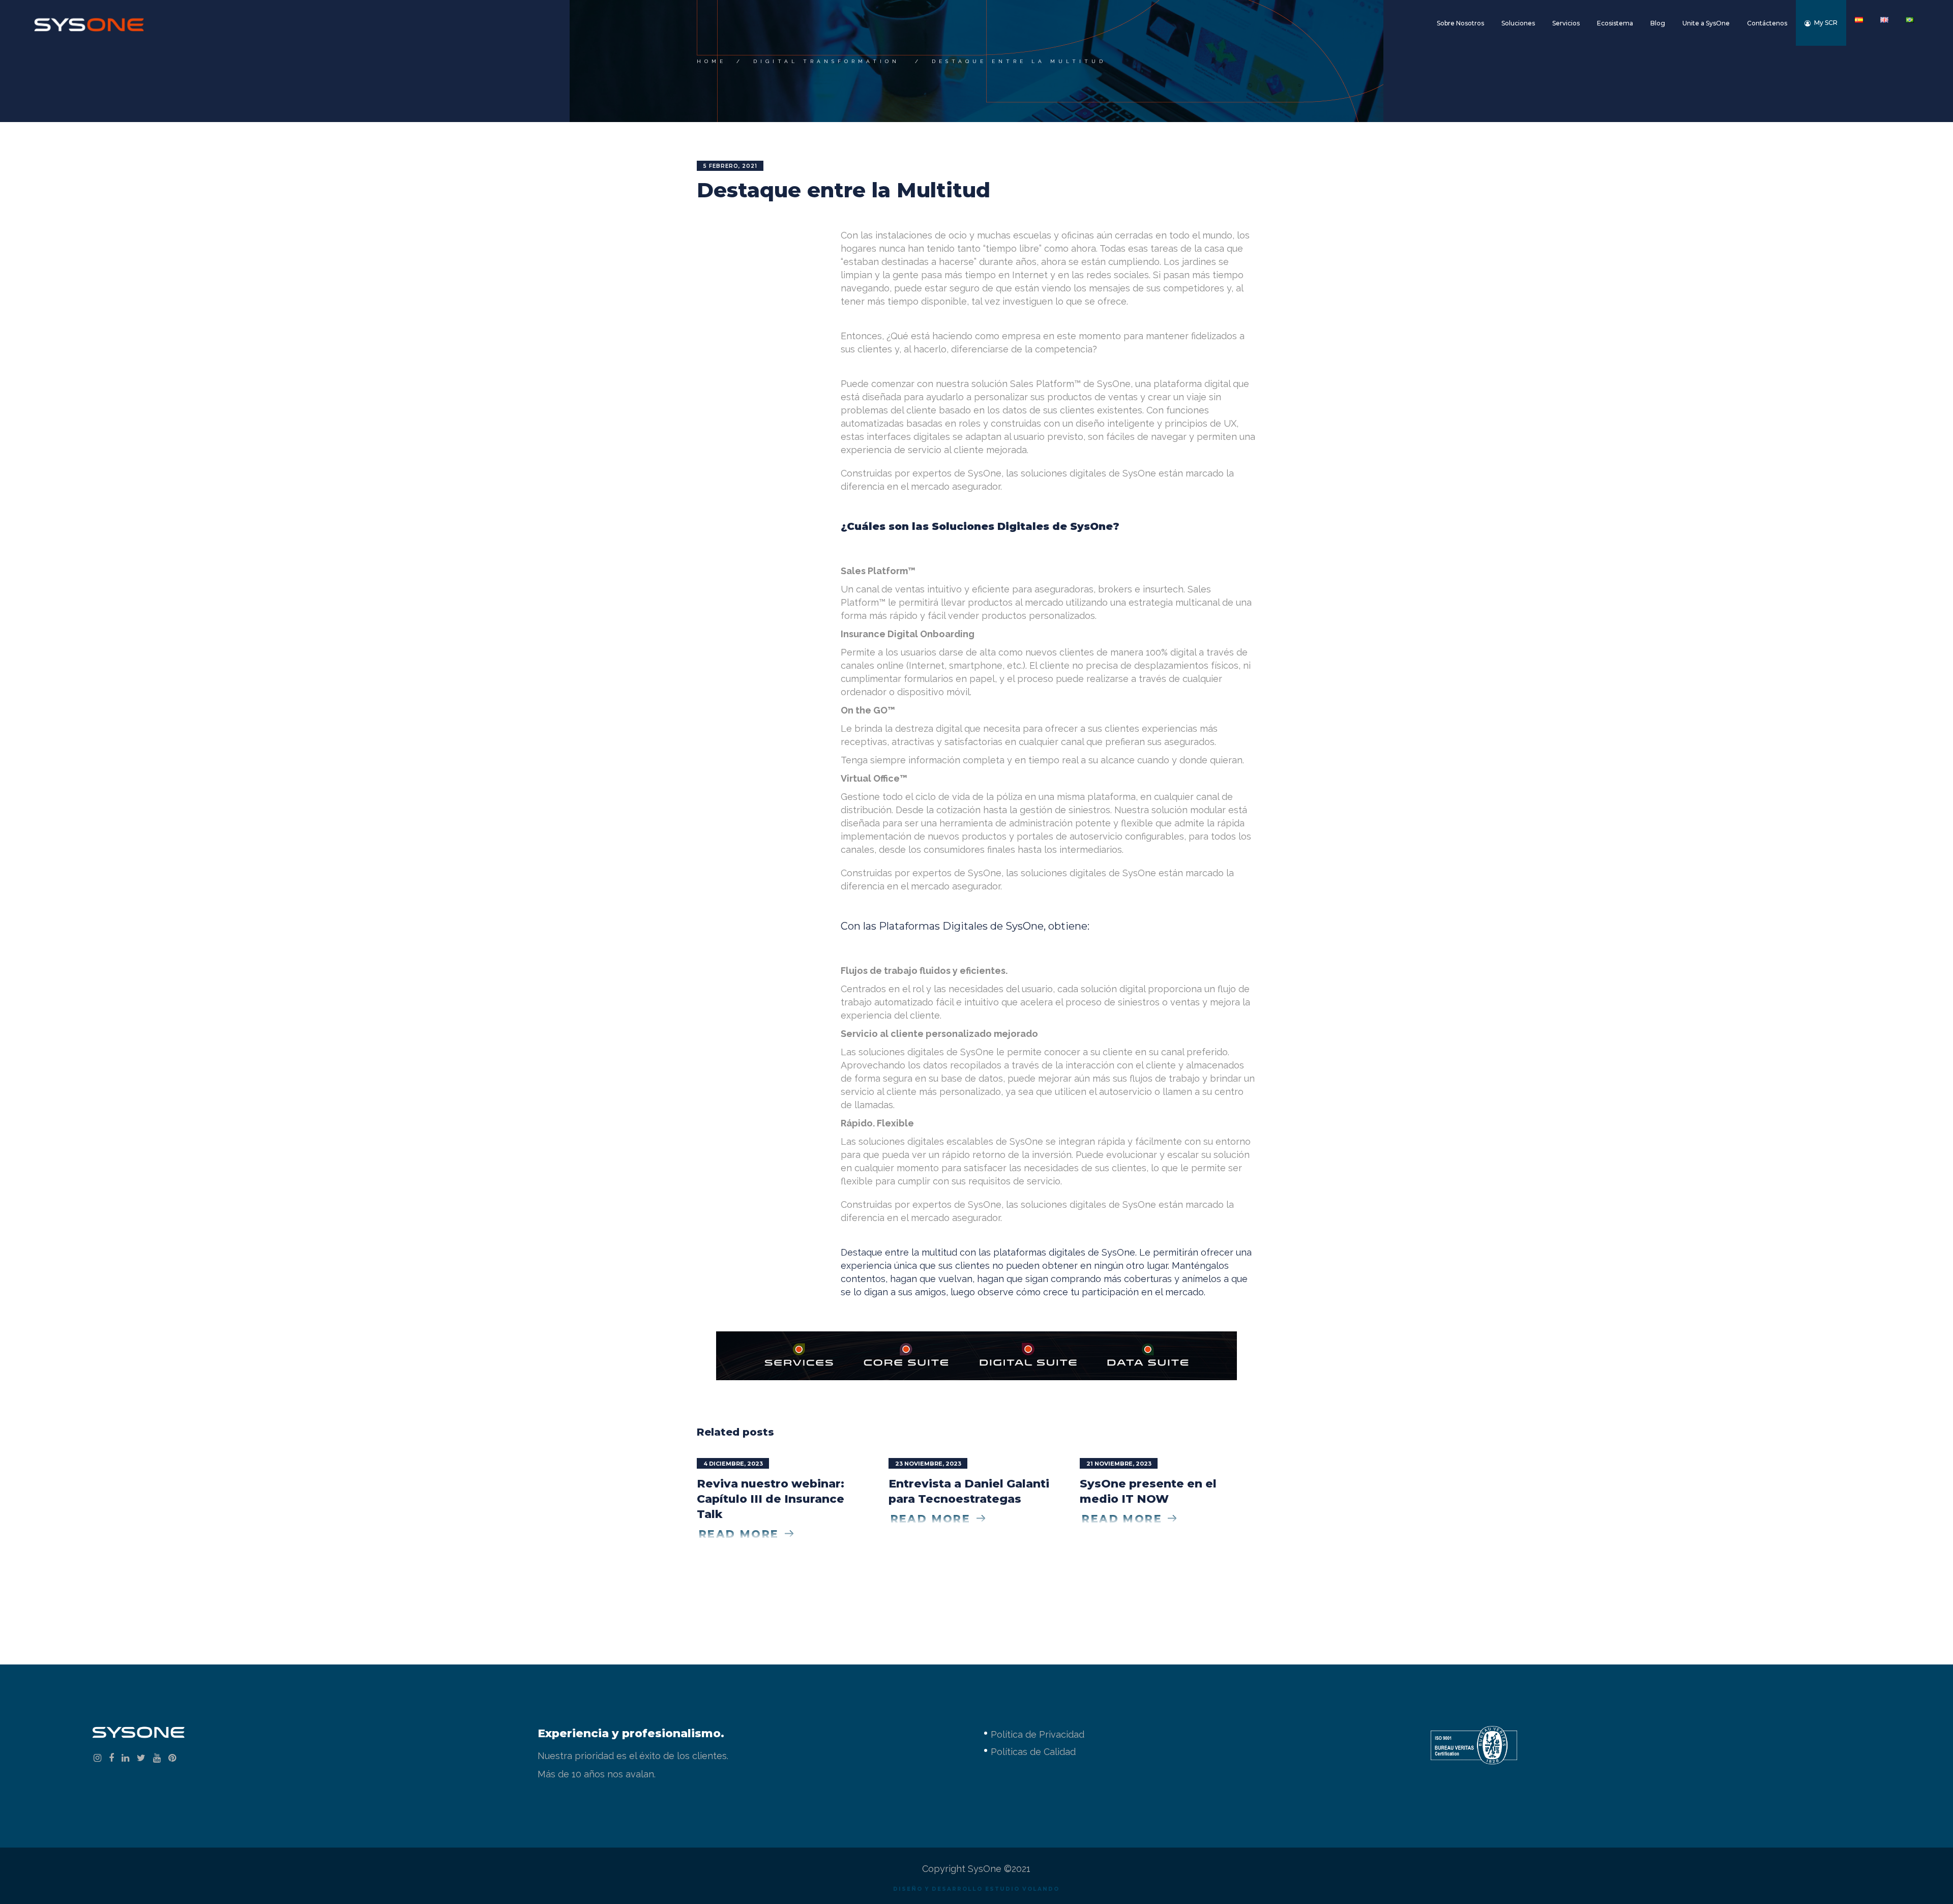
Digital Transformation (826, 61)
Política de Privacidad (1038, 1734)
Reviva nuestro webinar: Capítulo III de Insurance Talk (771, 1499)
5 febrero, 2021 (730, 166)
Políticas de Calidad (1033, 1752)
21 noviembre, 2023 (1119, 1464)
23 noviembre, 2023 (928, 1464)
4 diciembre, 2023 (733, 1464)
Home (712, 61)
